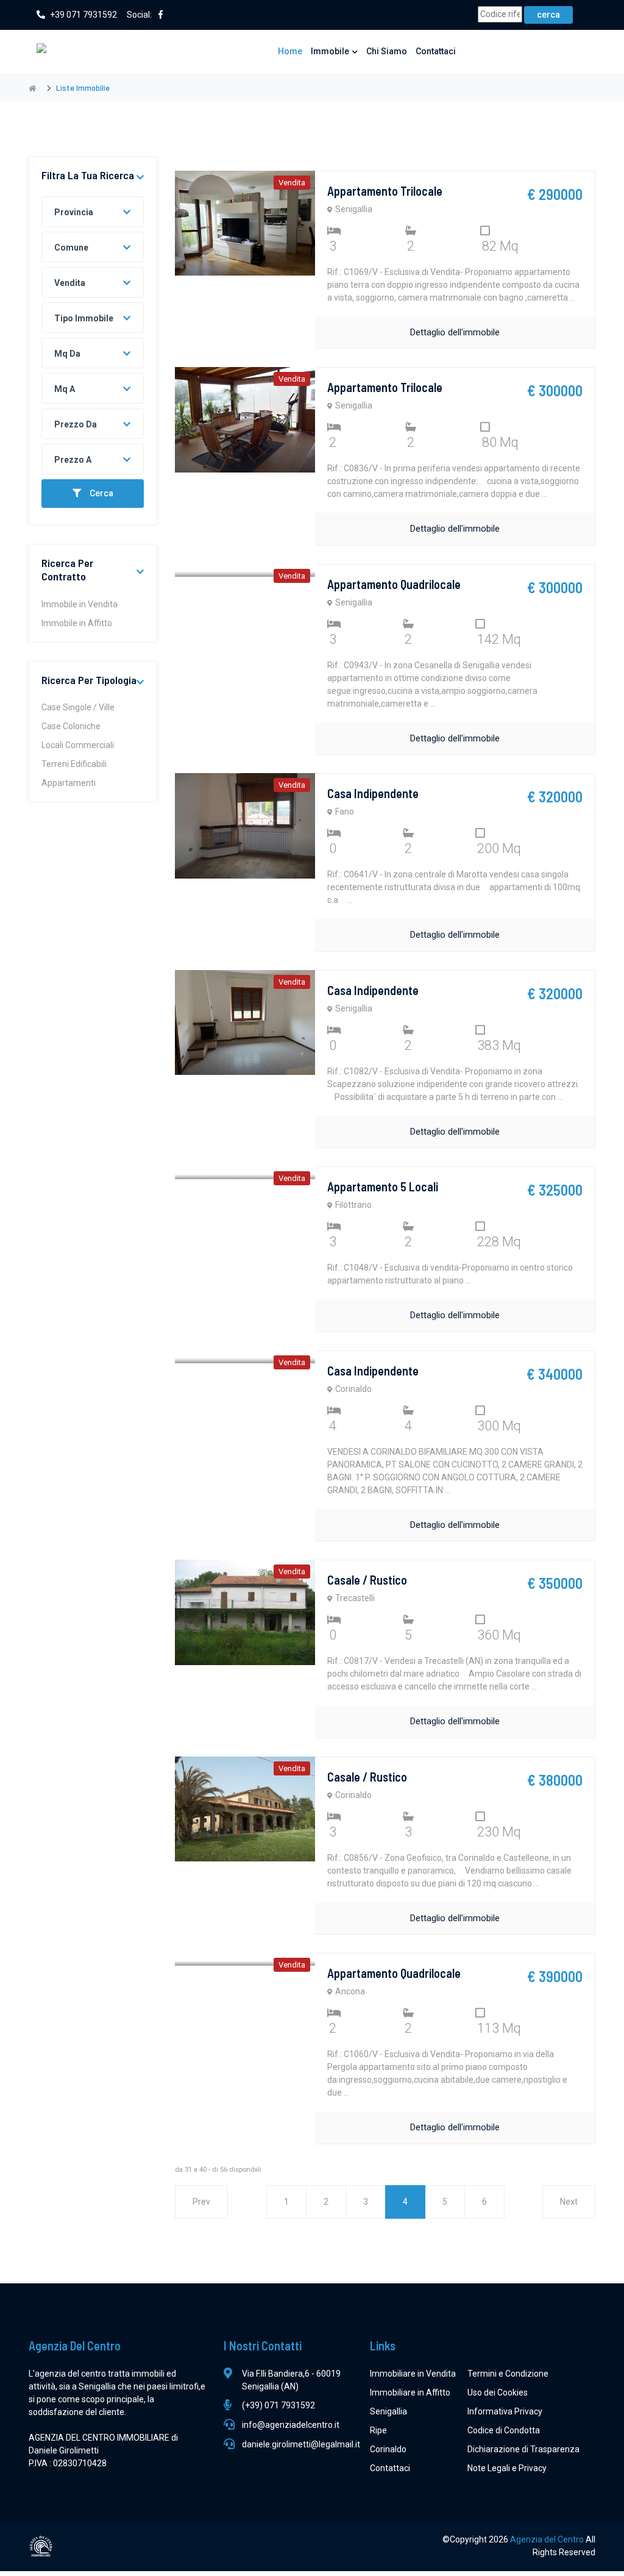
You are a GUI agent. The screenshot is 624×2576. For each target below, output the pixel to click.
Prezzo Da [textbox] (76, 424)
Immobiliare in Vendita (413, 2374)
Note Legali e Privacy (507, 2468)
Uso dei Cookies (498, 2392)
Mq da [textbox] (67, 354)
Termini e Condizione (508, 2374)
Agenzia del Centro (548, 2539)
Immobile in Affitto (77, 623)
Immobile (330, 51)
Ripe (378, 2430)
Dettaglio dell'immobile (455, 332)
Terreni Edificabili (74, 764)
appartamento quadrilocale (394, 584)
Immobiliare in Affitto (410, 2392)
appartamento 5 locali (383, 1186)
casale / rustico (367, 1580)
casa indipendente (373, 793)
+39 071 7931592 (83, 15)
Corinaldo (388, 2449)
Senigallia (388, 2411)
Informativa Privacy (505, 2411)
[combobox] (93, 212)
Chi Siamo (387, 51)
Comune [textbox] (71, 248)
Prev (201, 2202)
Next (569, 2202)
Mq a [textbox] (65, 389)
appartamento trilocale (385, 191)
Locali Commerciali (78, 745)
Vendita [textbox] (70, 283)
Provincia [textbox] (74, 212)
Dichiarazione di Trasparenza (523, 2449)
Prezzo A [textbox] (73, 460)
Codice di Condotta (504, 2430)
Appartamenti (69, 783)
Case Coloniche (71, 726)
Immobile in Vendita (80, 604)
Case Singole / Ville (78, 707)
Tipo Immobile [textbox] (84, 318)
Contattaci (436, 51)
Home (290, 51)
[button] (140, 178)
